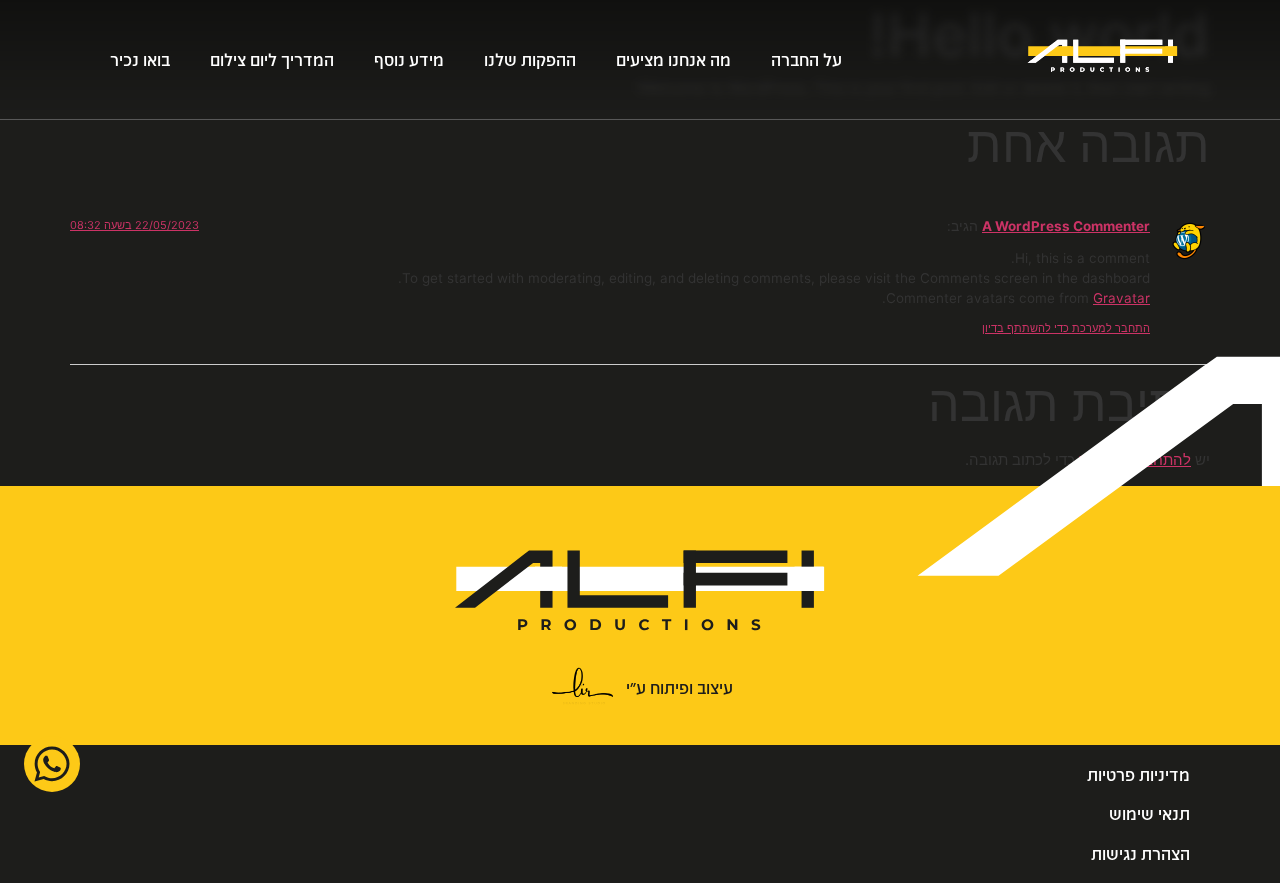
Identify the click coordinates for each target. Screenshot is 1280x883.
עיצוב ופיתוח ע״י (679, 687)
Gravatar (1121, 298)
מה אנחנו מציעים (673, 59)
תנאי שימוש (1149, 813)
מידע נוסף (409, 59)
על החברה (806, 59)
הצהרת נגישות (1140, 853)
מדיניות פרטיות (1138, 774)
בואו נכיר (140, 59)
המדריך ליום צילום (272, 59)
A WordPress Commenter (1066, 226)
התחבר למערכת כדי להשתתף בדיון (1066, 328)
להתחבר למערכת (1135, 459)
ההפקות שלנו (530, 59)
